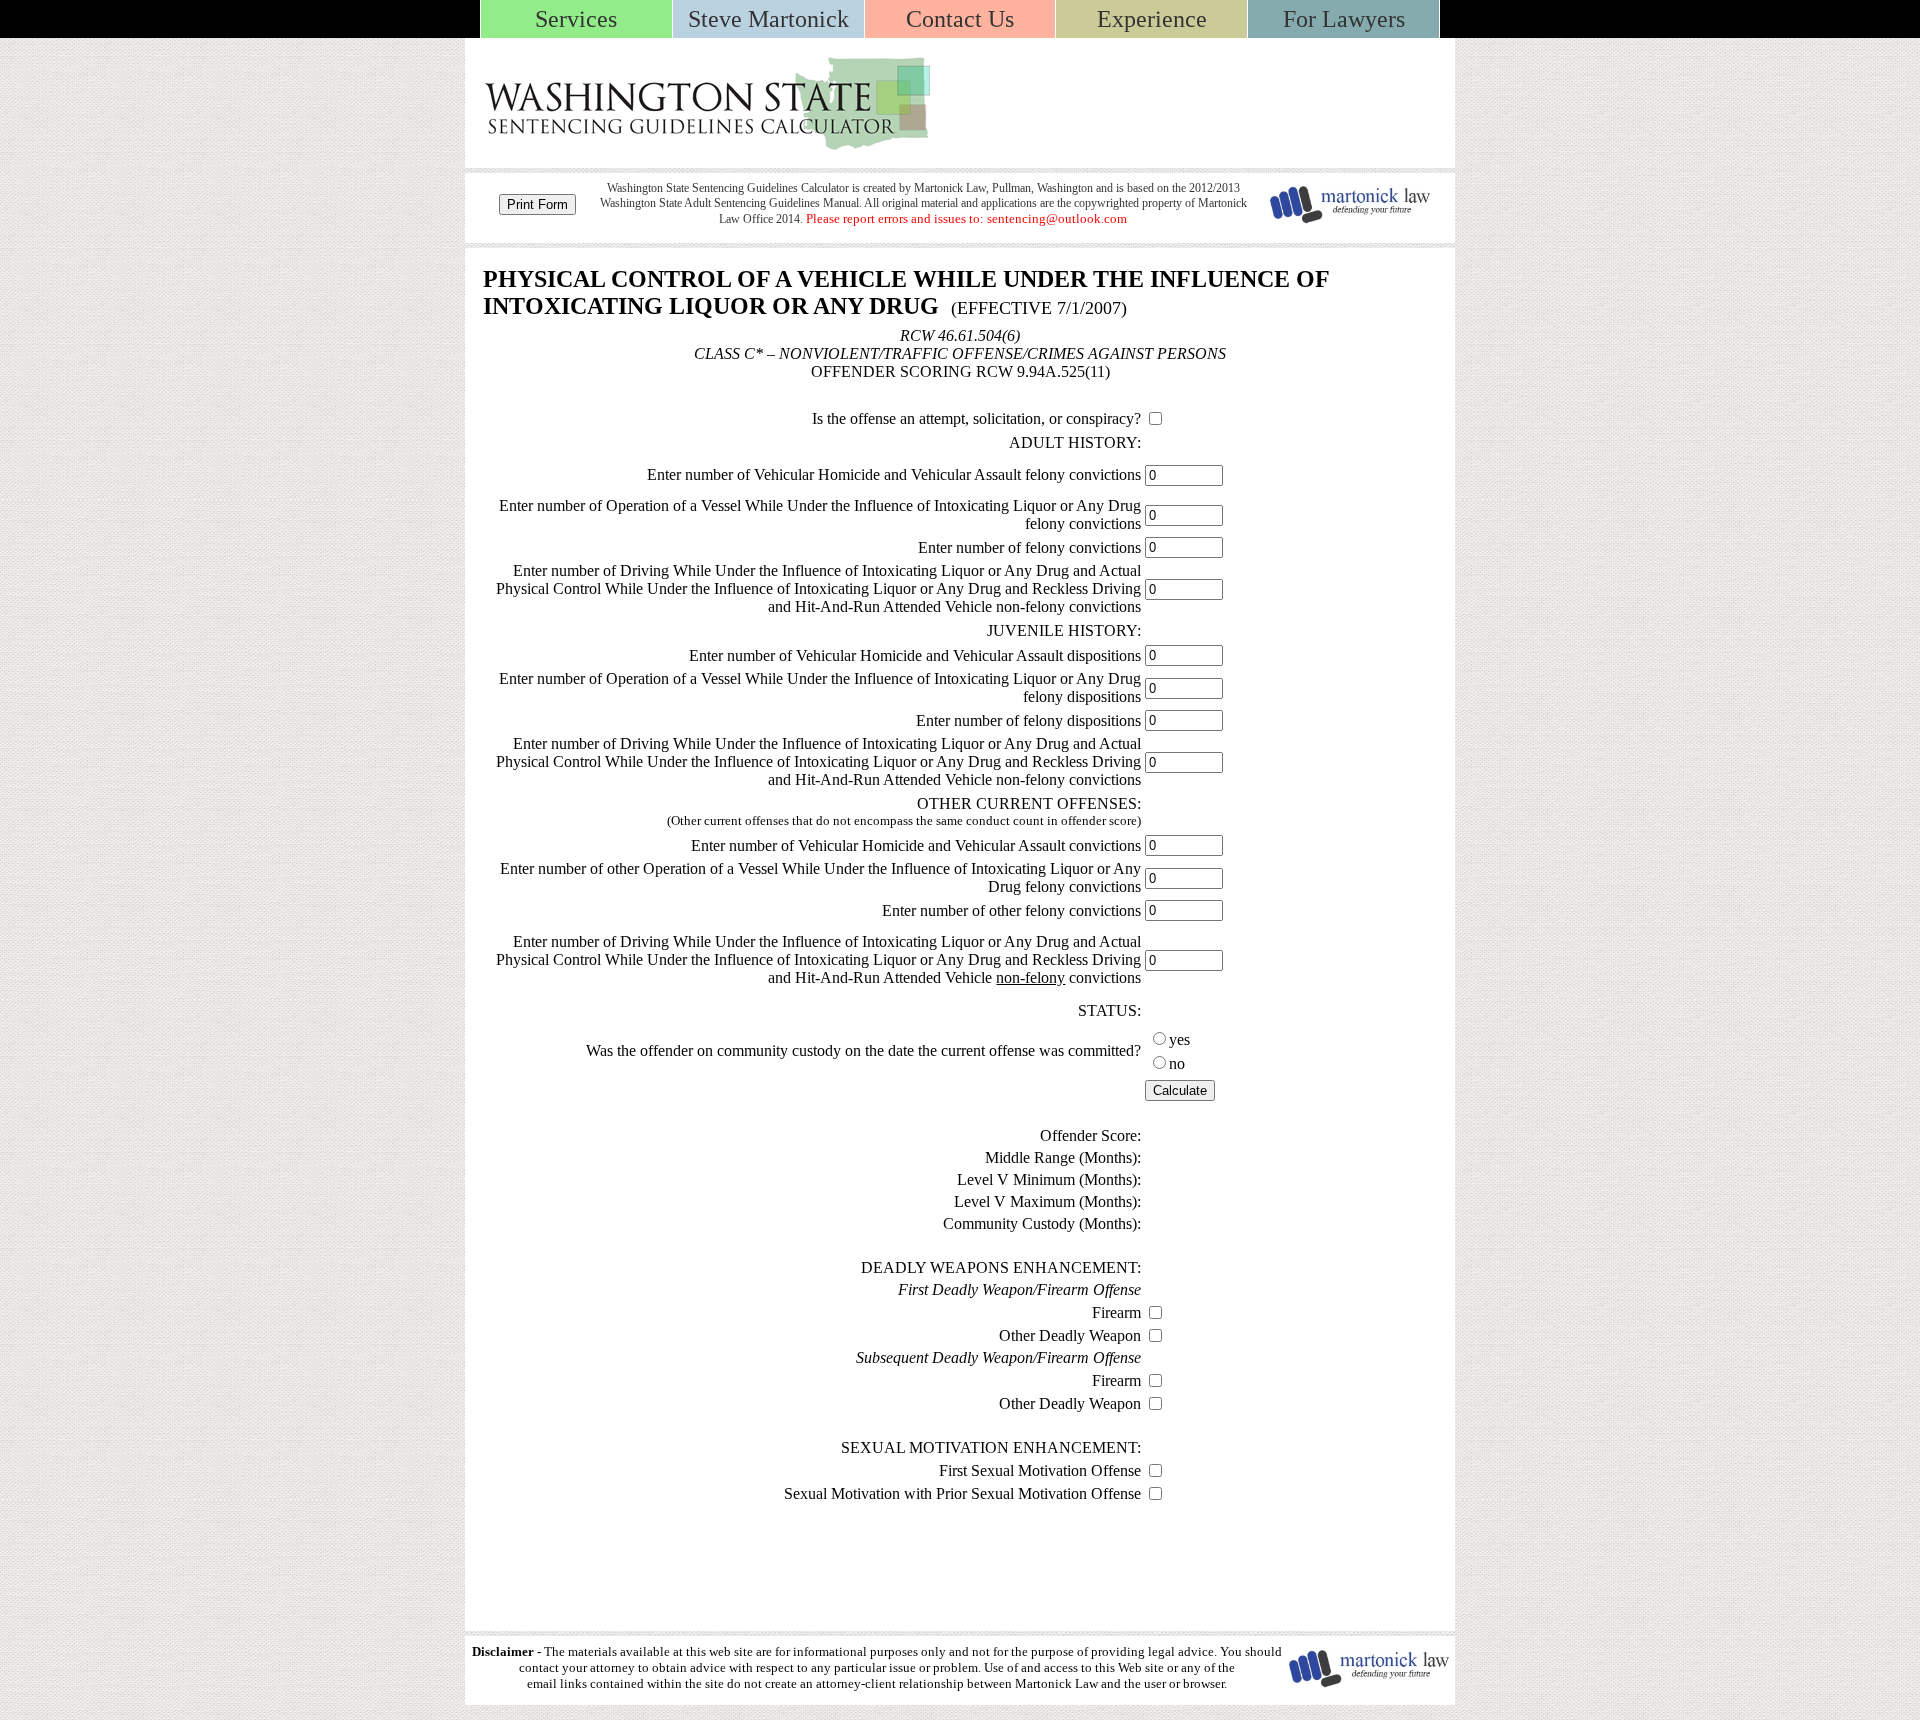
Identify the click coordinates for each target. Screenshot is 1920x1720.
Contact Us (960, 19)
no (1177, 1063)
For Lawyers (1344, 19)
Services (576, 19)
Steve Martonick (768, 19)
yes (1179, 1039)
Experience (1152, 19)
